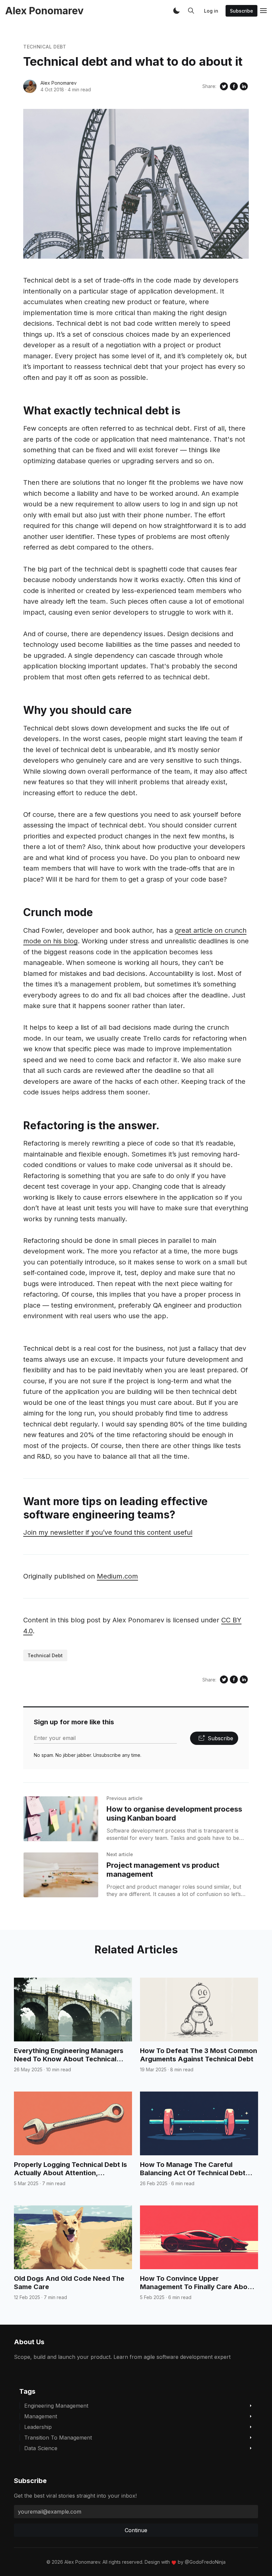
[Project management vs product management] (61, 1875)
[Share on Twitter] (224, 86)
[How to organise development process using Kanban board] (61, 1819)
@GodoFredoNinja (205, 2562)
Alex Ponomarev (59, 83)
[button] (176, 11)
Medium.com (117, 1576)
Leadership (38, 2427)
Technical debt (45, 47)
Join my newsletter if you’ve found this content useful (108, 1532)
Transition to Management (58, 2438)
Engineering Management (56, 2406)
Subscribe (241, 11)
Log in (211, 11)
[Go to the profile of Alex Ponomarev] (30, 86)
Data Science (41, 2448)
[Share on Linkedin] (244, 86)
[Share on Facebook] (234, 86)
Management (41, 2416)
